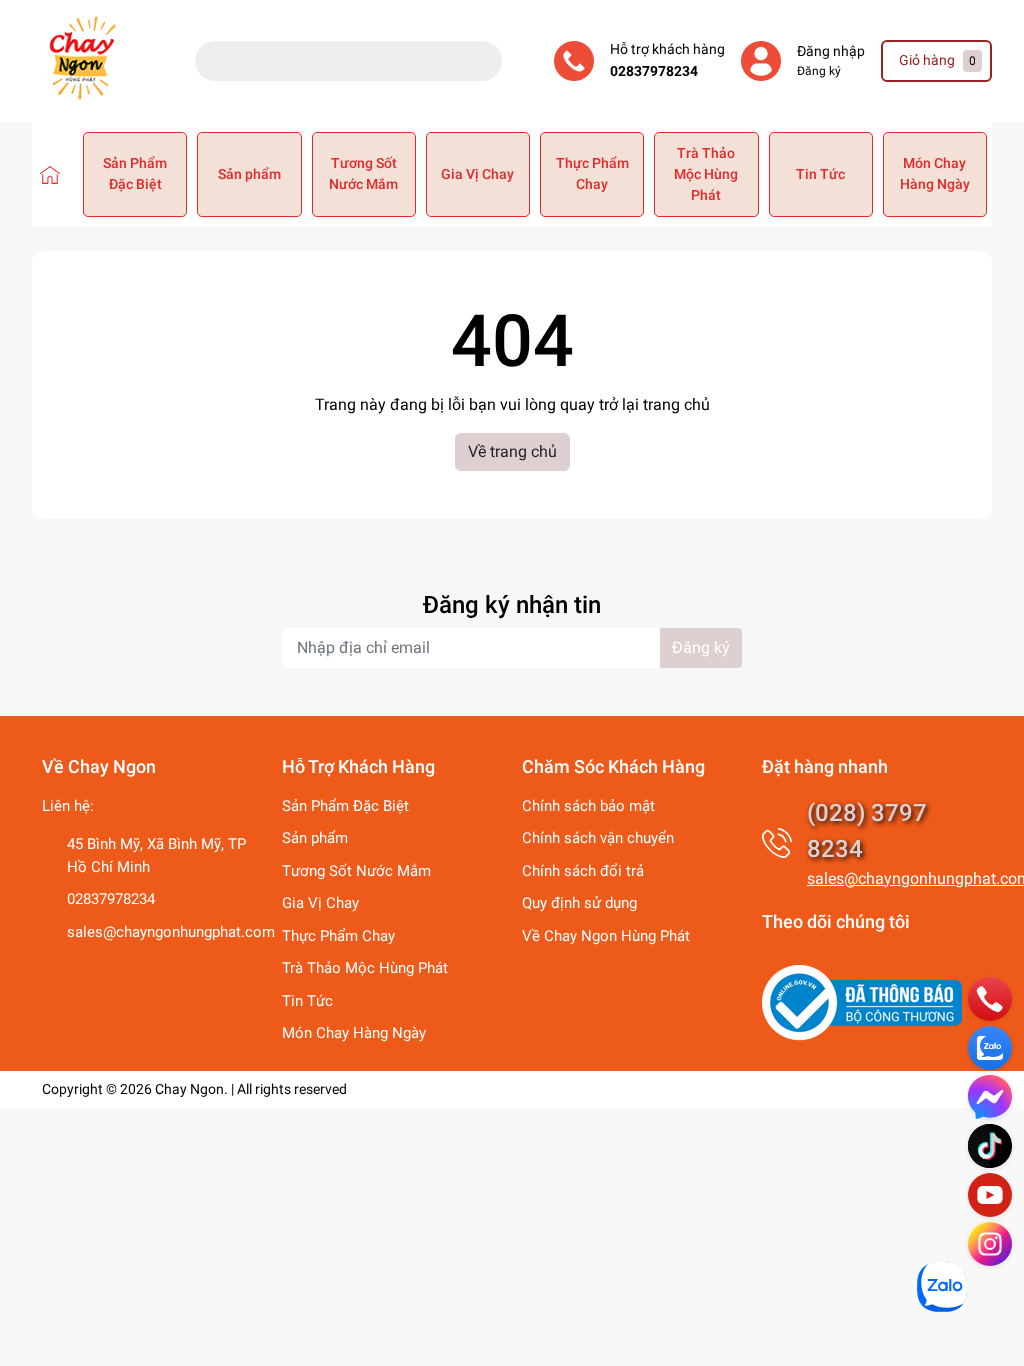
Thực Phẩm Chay (592, 173)
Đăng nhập (831, 51)
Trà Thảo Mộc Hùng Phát (706, 174)
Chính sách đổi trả (583, 871)
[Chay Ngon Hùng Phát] (50, 174)
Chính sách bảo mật (588, 806)
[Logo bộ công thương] (862, 1002)
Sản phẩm (249, 174)
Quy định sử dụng (579, 903)
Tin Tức (820, 174)
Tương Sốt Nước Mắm (363, 173)
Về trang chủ (512, 451)
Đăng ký (819, 71)
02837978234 (654, 71)
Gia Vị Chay (477, 174)
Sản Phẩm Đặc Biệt (135, 173)
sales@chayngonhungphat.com (171, 932)
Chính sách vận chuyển (598, 838)
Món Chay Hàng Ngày (935, 173)
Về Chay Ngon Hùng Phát (606, 936)
